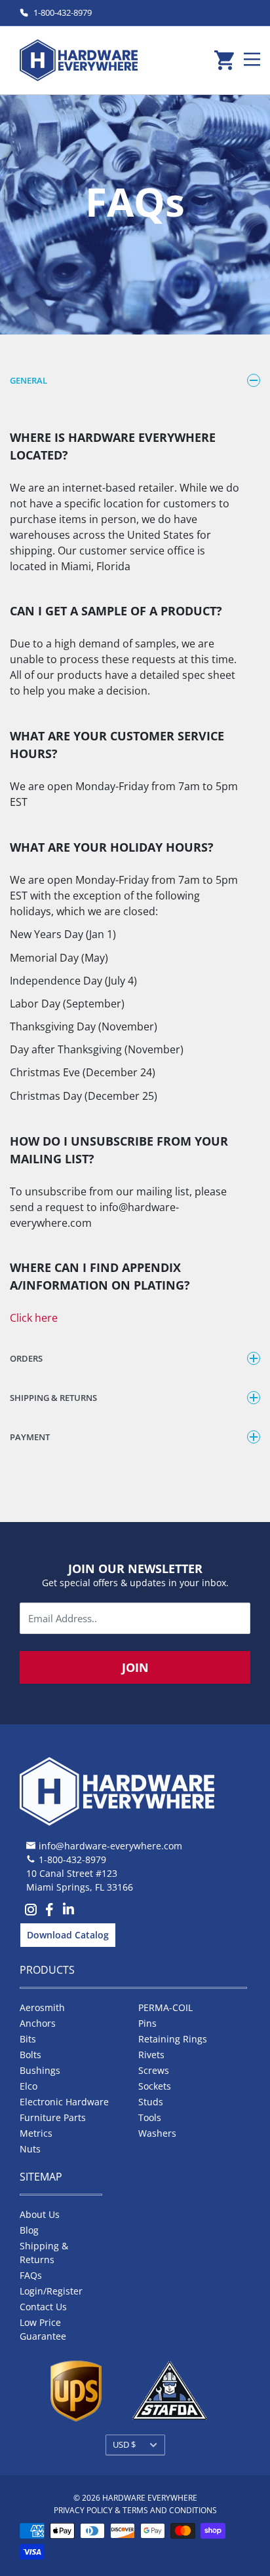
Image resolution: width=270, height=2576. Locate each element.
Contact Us (43, 2307)
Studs (151, 2102)
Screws (154, 2070)
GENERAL (29, 380)
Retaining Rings (173, 2039)
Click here (34, 1318)
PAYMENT (30, 1437)
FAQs (31, 2275)
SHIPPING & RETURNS (53, 1398)
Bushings (40, 2070)
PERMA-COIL (165, 2007)
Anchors (38, 2023)
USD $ (124, 2444)
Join (135, 1667)
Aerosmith (42, 2007)
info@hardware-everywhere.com (110, 1846)
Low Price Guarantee (43, 2329)
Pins (147, 2023)
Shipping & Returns (44, 2253)
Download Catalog (68, 1935)
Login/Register (51, 2291)
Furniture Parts (53, 2117)
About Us (40, 2214)
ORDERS (26, 1358)
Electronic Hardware (64, 2102)
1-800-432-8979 (63, 12)
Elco (29, 2086)
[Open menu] (252, 59)
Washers (157, 2133)
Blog (29, 2230)
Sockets (155, 2086)
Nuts (30, 2149)
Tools (150, 2117)
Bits (28, 2039)
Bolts (30, 2055)
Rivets (151, 2055)
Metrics (36, 2133)
